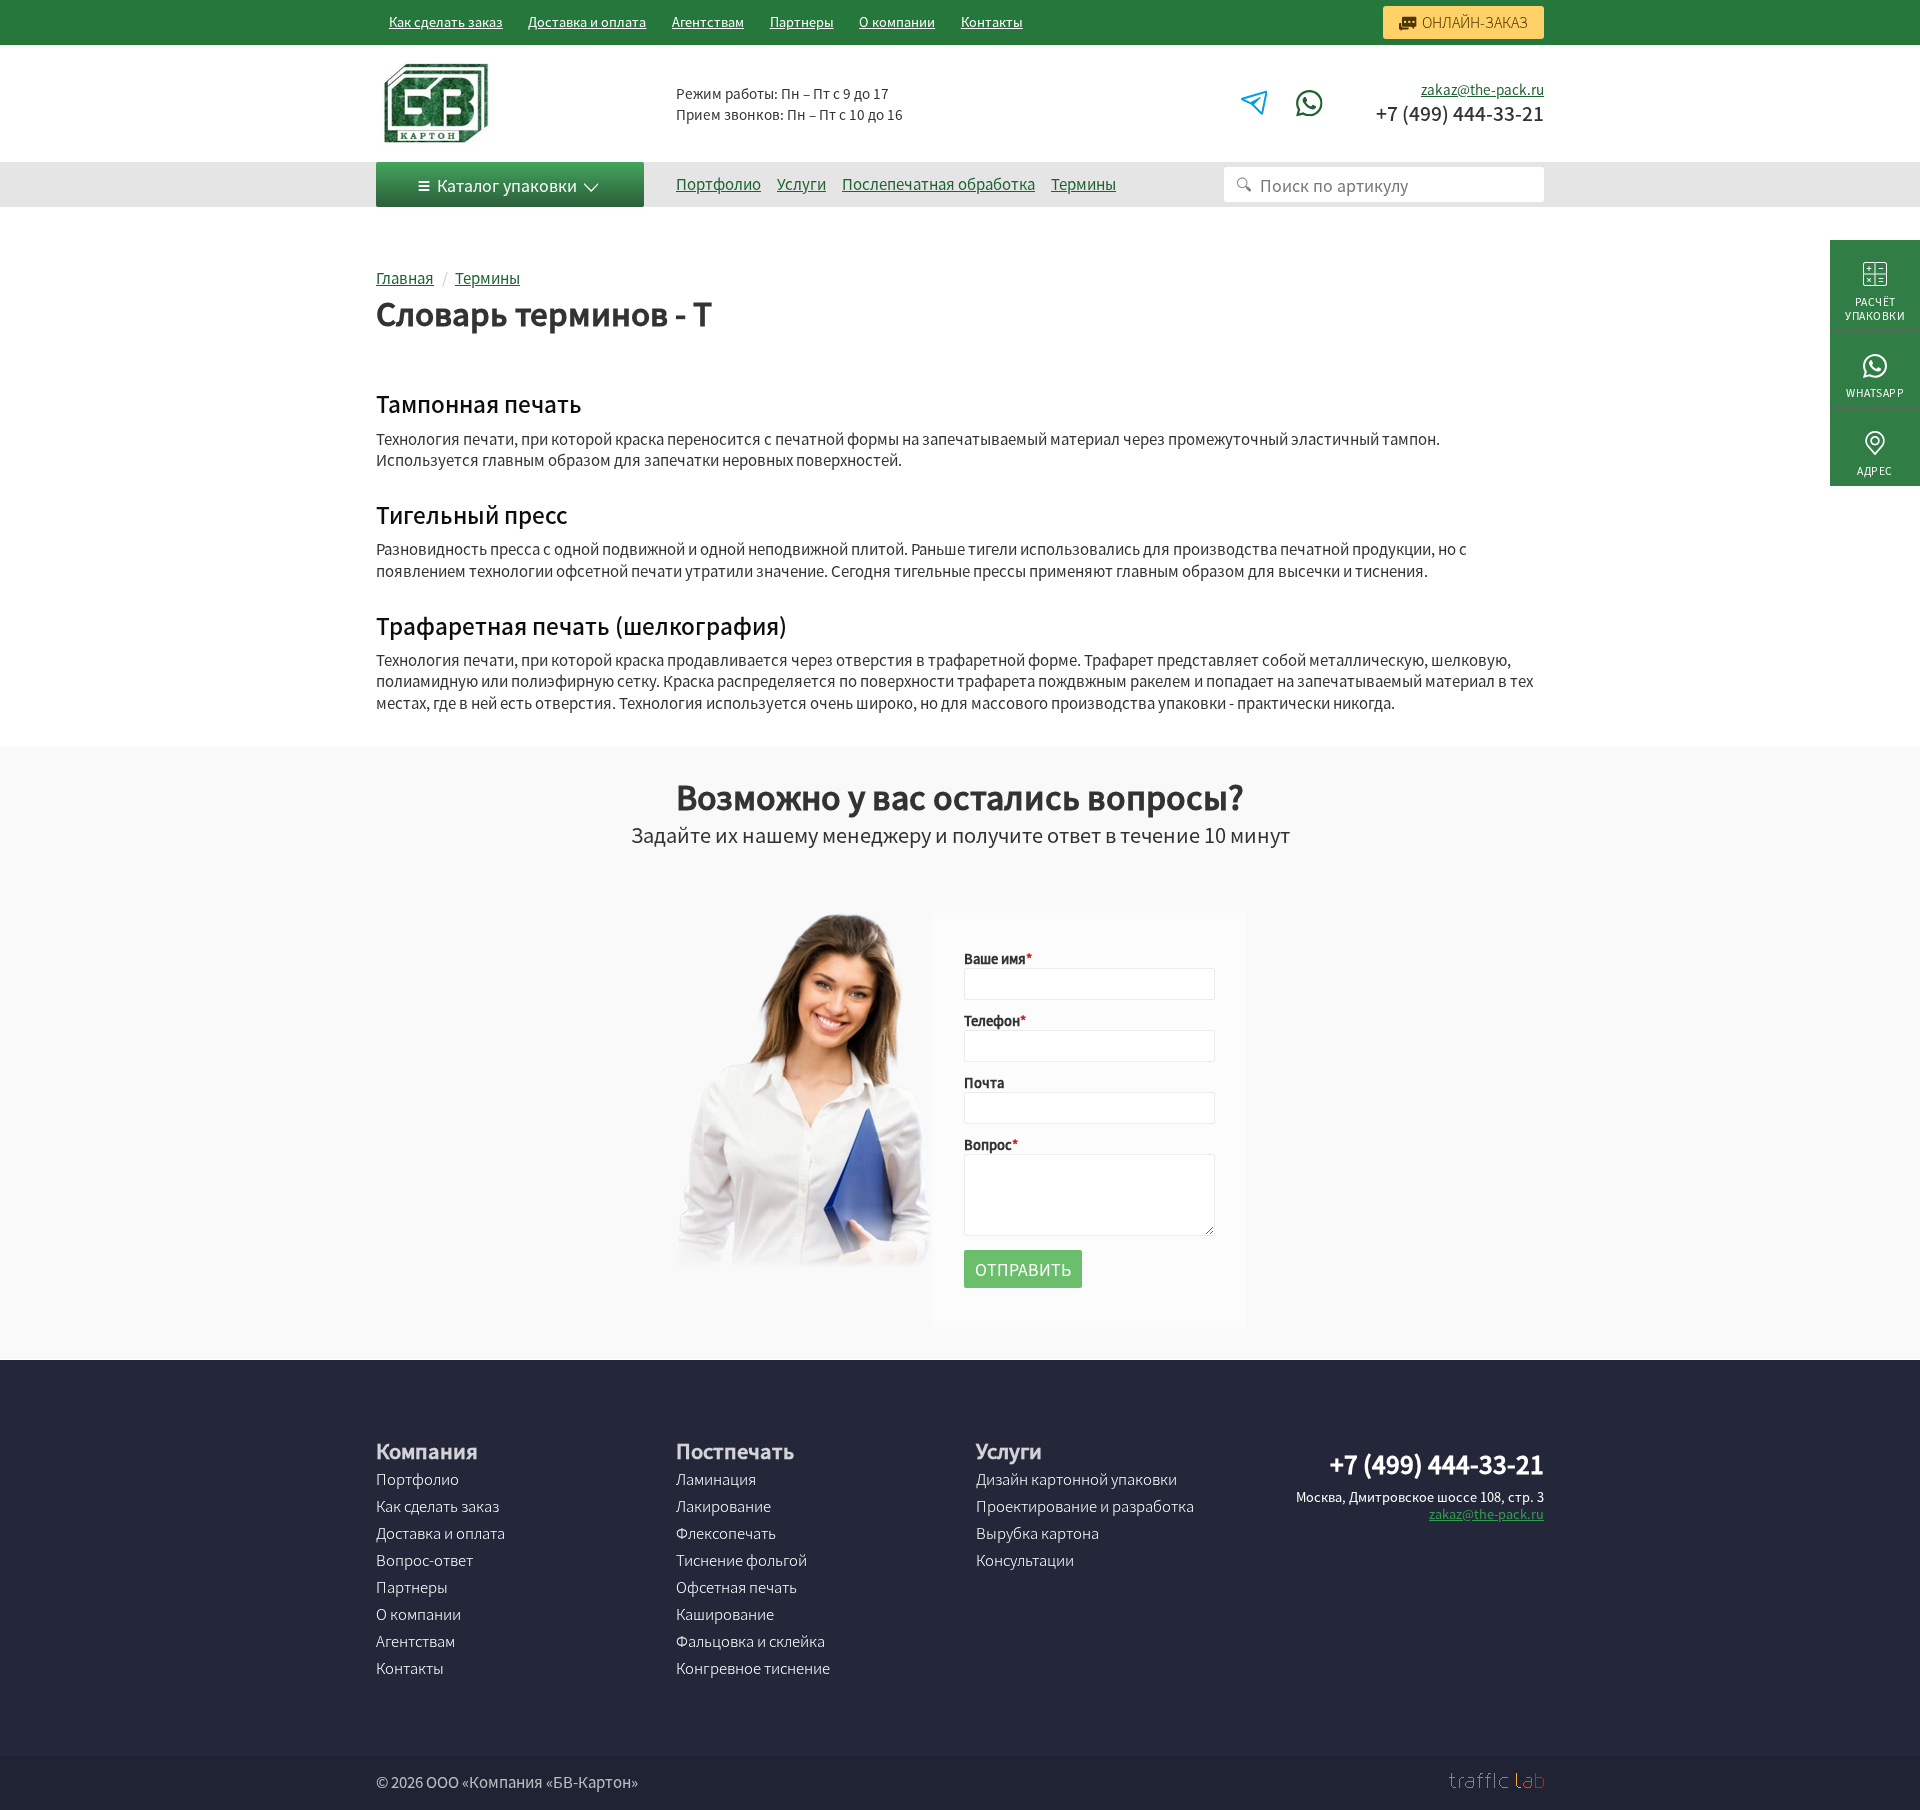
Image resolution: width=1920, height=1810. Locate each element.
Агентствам (708, 21)
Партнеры (802, 21)
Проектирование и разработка (1085, 1506)
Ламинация (716, 1479)
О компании (897, 21)
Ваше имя (995, 958)
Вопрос (988, 1144)
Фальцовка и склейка (750, 1641)
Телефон (992, 1020)
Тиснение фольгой (741, 1560)
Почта (984, 1082)
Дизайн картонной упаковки (1076, 1479)
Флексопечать (726, 1533)
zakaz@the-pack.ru (1482, 89)
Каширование (725, 1614)
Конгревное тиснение (753, 1668)
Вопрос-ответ (424, 1560)
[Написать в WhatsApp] (1312, 103)
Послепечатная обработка (938, 184)
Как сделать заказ (446, 21)
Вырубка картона (1037, 1533)
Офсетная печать (736, 1587)
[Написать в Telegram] (1257, 103)
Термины (1083, 184)
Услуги (801, 184)
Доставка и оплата (587, 21)
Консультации (1025, 1560)
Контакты (992, 21)
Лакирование (723, 1506)
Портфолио (718, 184)
